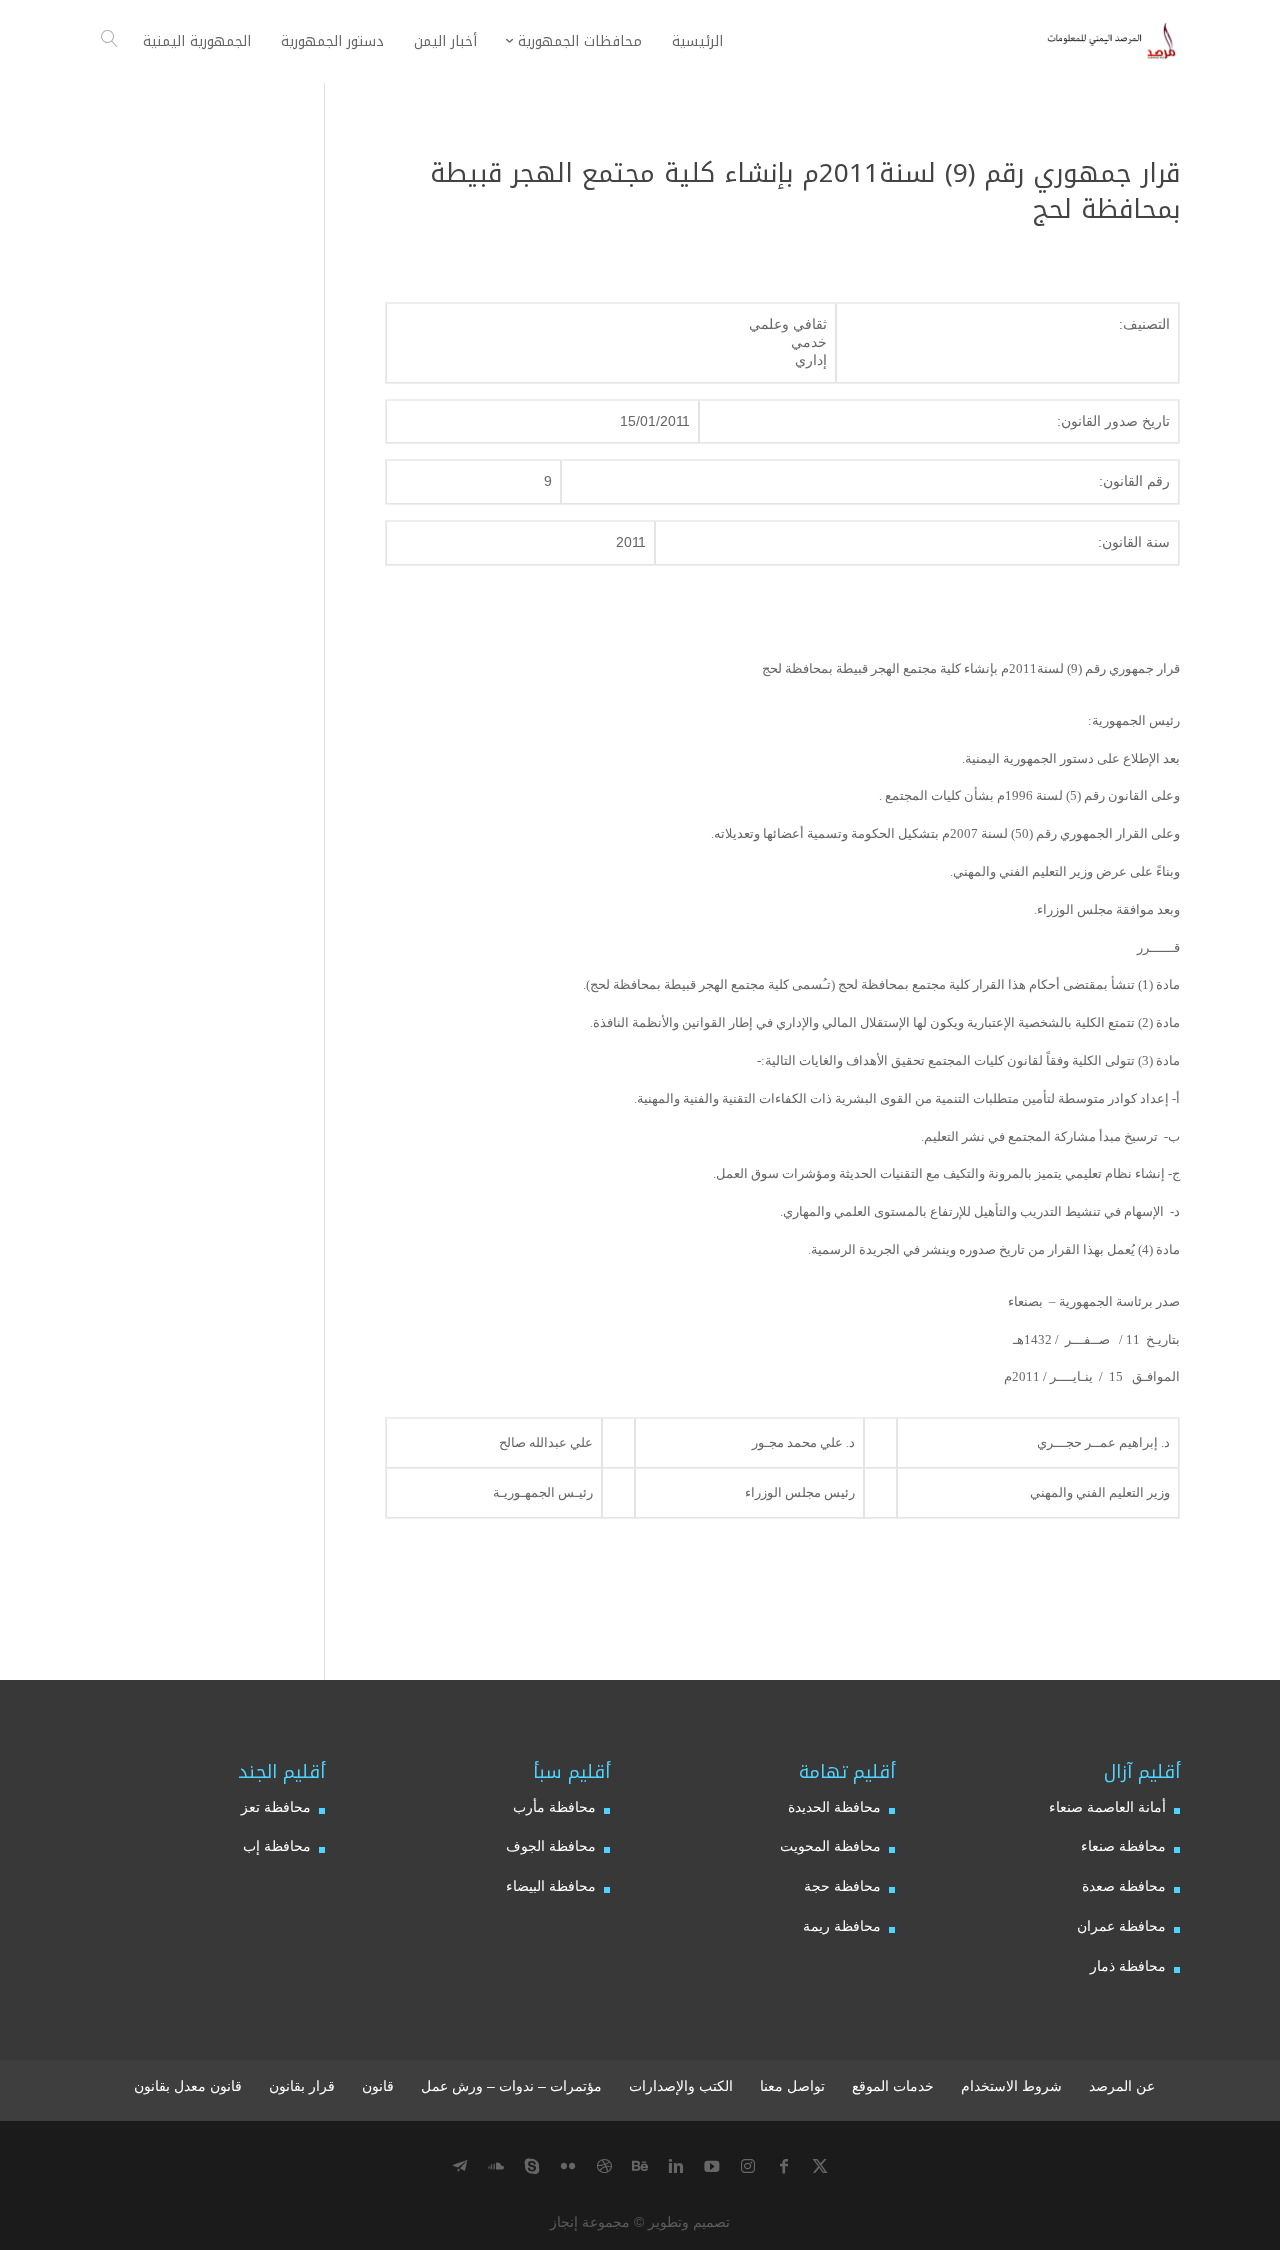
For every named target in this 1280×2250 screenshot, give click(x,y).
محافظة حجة (842, 1886)
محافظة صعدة (1124, 1886)
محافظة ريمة (842, 1926)
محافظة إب (277, 1846)
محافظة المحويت (830, 1846)
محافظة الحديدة (834, 1807)
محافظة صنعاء (1123, 1846)
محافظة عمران (1121, 1926)
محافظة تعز (276, 1807)
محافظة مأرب (554, 1807)
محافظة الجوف (551, 1846)
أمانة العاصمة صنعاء (1107, 1807)
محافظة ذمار (1128, 1966)
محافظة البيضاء (551, 1886)
